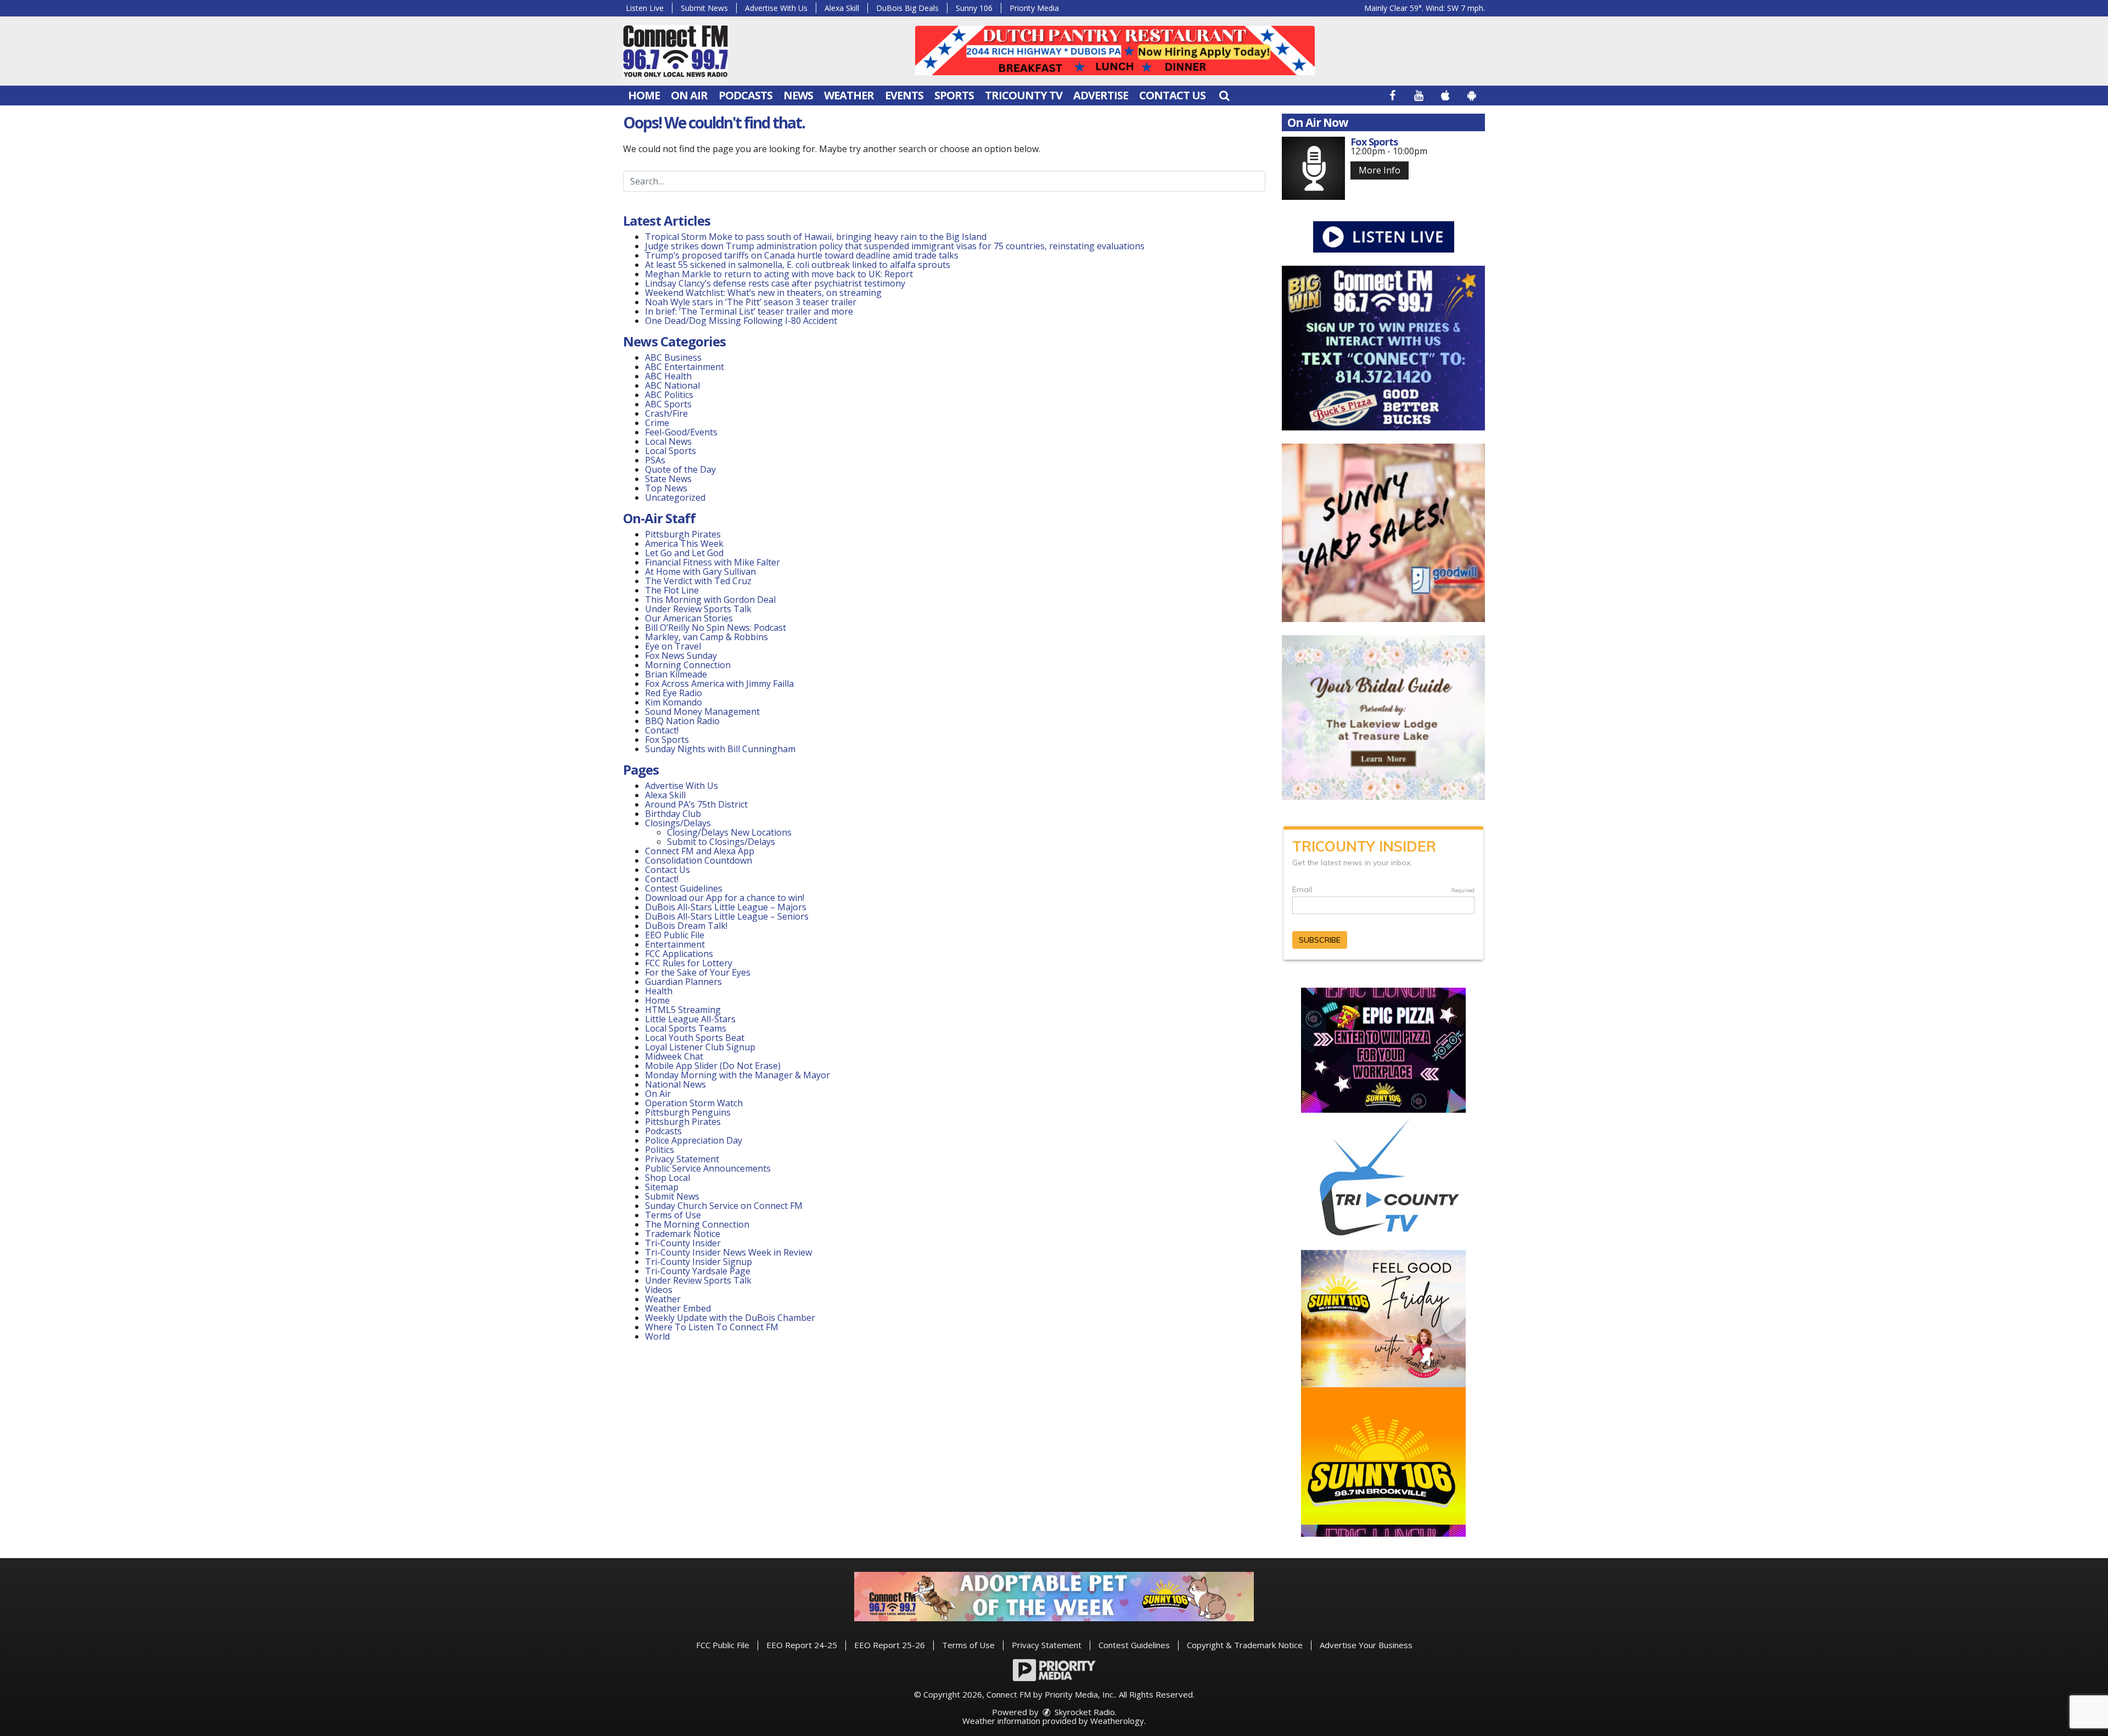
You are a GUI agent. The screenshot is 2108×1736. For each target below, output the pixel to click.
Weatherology (1117, 1721)
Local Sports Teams (686, 1028)
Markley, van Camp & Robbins (707, 637)
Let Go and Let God (684, 553)
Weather (849, 95)
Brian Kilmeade (676, 674)
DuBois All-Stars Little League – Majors (726, 907)
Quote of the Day (680, 469)
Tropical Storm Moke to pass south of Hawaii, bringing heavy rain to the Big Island (816, 237)
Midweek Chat (674, 1056)
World (657, 1336)
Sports (954, 95)
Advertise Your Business (1366, 1645)
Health (659, 991)
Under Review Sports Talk (698, 609)
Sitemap (662, 1187)
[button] (1224, 95)
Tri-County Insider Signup (699, 1262)
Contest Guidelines (684, 888)
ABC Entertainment (685, 367)
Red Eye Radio (674, 693)
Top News (666, 488)
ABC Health (668, 376)
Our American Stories (689, 618)
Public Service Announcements (708, 1168)
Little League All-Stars (690, 1019)
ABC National (672, 385)
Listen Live (645, 8)
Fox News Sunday (681, 656)
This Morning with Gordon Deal (710, 600)
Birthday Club (673, 814)
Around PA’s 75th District (696, 804)
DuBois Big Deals (907, 8)
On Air (689, 95)
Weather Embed (678, 1308)
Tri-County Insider (683, 1243)
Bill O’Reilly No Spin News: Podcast (716, 628)
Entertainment (675, 944)
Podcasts (745, 95)
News (798, 95)
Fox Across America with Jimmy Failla (719, 684)
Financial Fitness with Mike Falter (713, 562)
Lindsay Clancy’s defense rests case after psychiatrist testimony (775, 283)
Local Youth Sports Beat (695, 1038)
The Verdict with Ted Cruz (698, 581)
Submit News (704, 8)
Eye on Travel (673, 646)
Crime (657, 423)
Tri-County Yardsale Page (698, 1271)
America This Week (684, 544)
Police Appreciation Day (694, 1140)
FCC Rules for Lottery (689, 963)
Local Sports (671, 451)
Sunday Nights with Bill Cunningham (720, 749)
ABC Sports (668, 404)
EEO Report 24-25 (802, 1645)
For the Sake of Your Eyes (698, 972)
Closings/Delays (678, 823)
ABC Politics (669, 395)
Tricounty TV (1024, 95)
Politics (660, 1150)
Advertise (1101, 95)
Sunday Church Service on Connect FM (724, 1206)
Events (904, 95)
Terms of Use (673, 1215)
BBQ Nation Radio (682, 721)
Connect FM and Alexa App (700, 851)
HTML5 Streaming (683, 1010)
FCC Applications (679, 954)
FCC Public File (723, 1645)
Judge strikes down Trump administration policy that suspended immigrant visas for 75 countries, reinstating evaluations (895, 246)
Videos (659, 1290)
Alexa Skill (842, 8)
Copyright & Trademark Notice (1245, 1645)
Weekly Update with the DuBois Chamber (730, 1318)
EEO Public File (675, 935)
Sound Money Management (702, 712)
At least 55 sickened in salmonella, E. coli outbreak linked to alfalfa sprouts (798, 265)
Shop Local (668, 1178)
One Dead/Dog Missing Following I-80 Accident (742, 321)
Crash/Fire (666, 413)
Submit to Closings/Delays (721, 842)
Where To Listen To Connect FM (712, 1327)
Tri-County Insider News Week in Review (728, 1252)
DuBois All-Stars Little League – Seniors (727, 916)
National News (675, 1084)
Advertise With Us (776, 8)
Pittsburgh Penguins (688, 1112)
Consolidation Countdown (699, 860)
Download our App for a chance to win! (725, 898)
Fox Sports (667, 740)
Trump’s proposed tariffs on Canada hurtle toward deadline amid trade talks (802, 255)
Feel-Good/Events (681, 432)
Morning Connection (688, 665)
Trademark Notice (683, 1234)
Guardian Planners (683, 982)
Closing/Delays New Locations (729, 832)
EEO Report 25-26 (890, 1645)
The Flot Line (672, 590)
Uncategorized (675, 497)
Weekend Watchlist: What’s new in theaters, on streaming (763, 293)
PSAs (655, 460)
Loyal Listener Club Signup (700, 1047)
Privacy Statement (682, 1159)
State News (668, 479)
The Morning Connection (697, 1224)
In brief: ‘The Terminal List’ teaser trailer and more (749, 311)
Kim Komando (674, 702)
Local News (668, 441)
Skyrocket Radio (1084, 1712)
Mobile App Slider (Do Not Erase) (713, 1066)
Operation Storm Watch (694, 1103)
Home (644, 95)
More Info (1380, 170)
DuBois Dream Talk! (686, 926)
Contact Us (1172, 95)
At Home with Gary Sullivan (700, 572)
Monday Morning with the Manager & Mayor (738, 1075)
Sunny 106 (974, 8)
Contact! (662, 730)
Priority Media (1034, 8)
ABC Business (673, 357)
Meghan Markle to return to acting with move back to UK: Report (779, 274)
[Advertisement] (1115, 51)
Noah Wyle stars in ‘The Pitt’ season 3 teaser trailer (751, 302)
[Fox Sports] (1313, 168)
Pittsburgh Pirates (683, 534)
